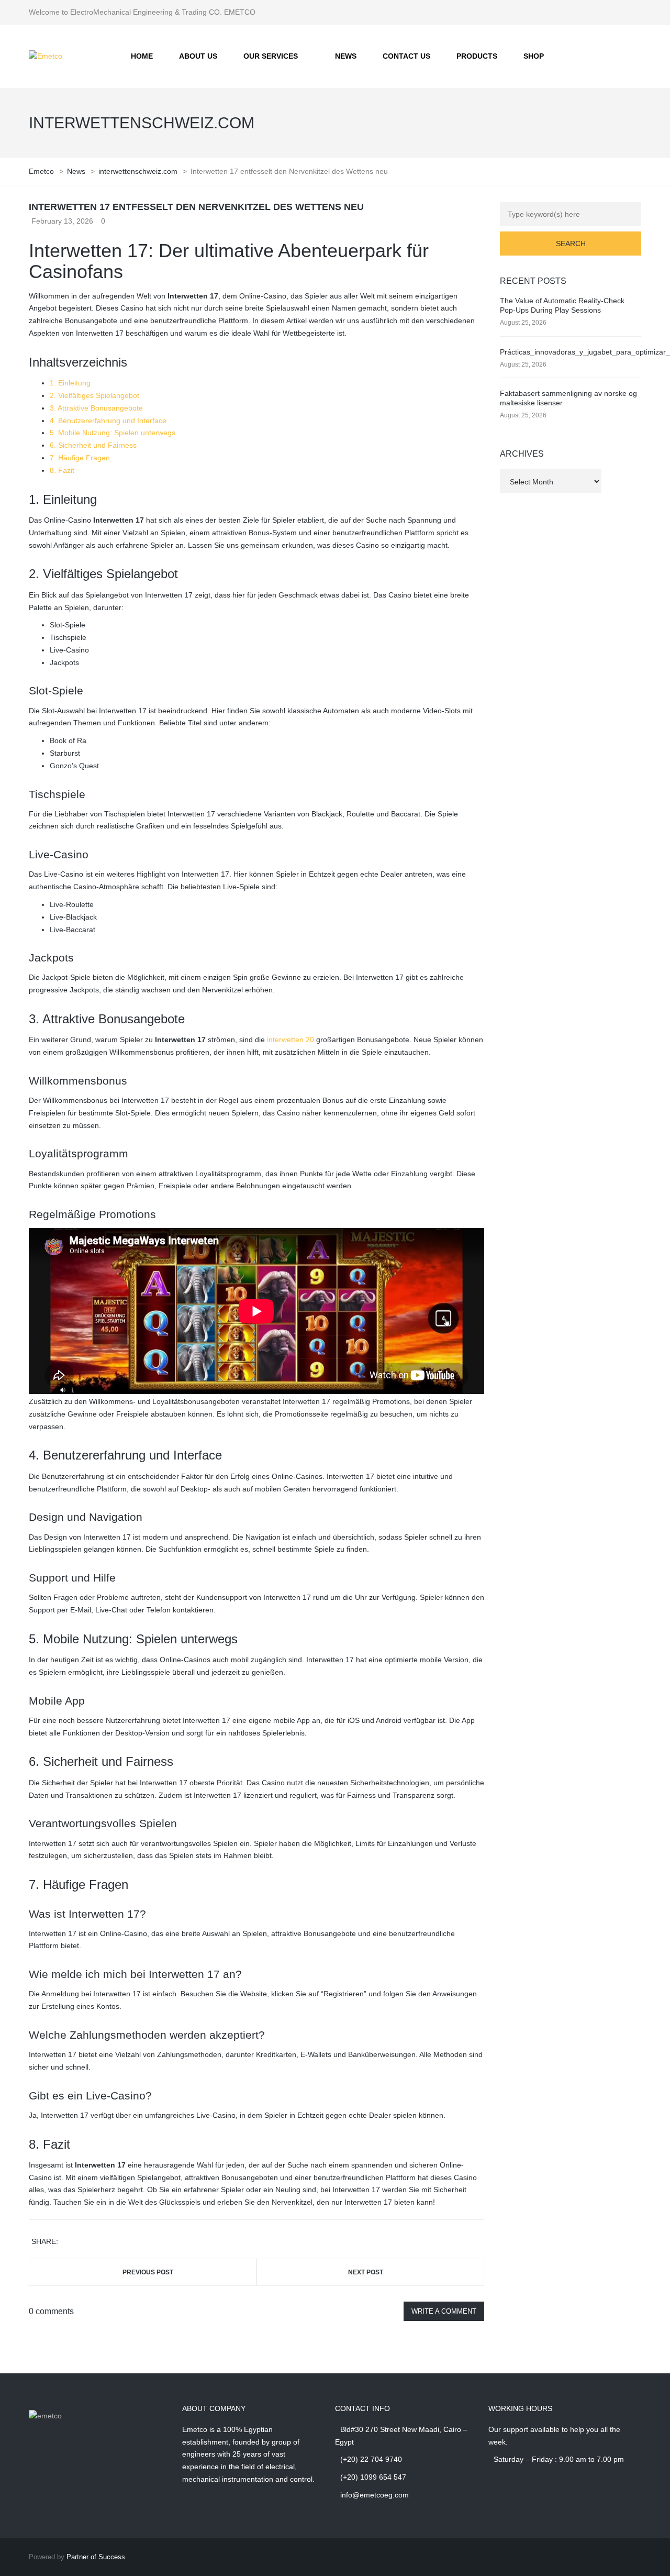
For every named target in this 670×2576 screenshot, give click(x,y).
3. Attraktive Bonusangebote (96, 408)
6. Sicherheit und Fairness (93, 445)
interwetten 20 (291, 1040)
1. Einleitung (70, 383)
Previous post (148, 2272)
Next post (366, 2272)
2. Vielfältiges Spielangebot (94, 395)
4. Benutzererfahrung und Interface (108, 421)
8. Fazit (62, 470)
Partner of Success (96, 2557)
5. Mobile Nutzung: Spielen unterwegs (113, 433)
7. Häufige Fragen (80, 458)
